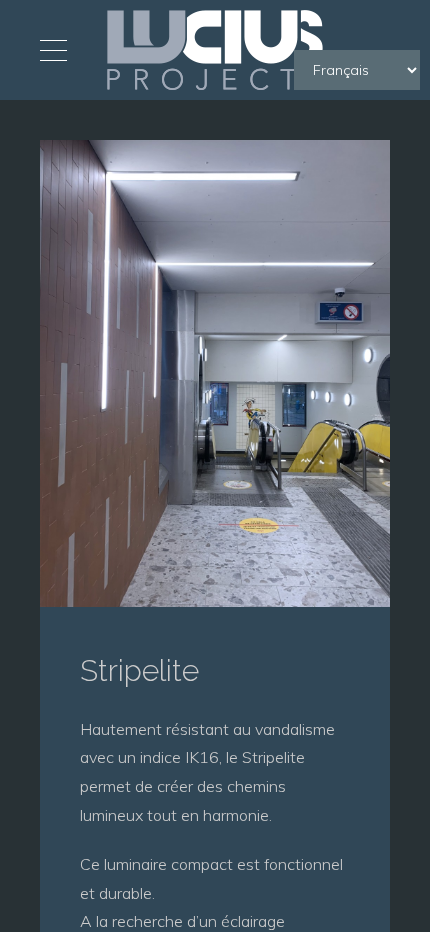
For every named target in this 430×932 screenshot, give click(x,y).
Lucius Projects (215, 50)
